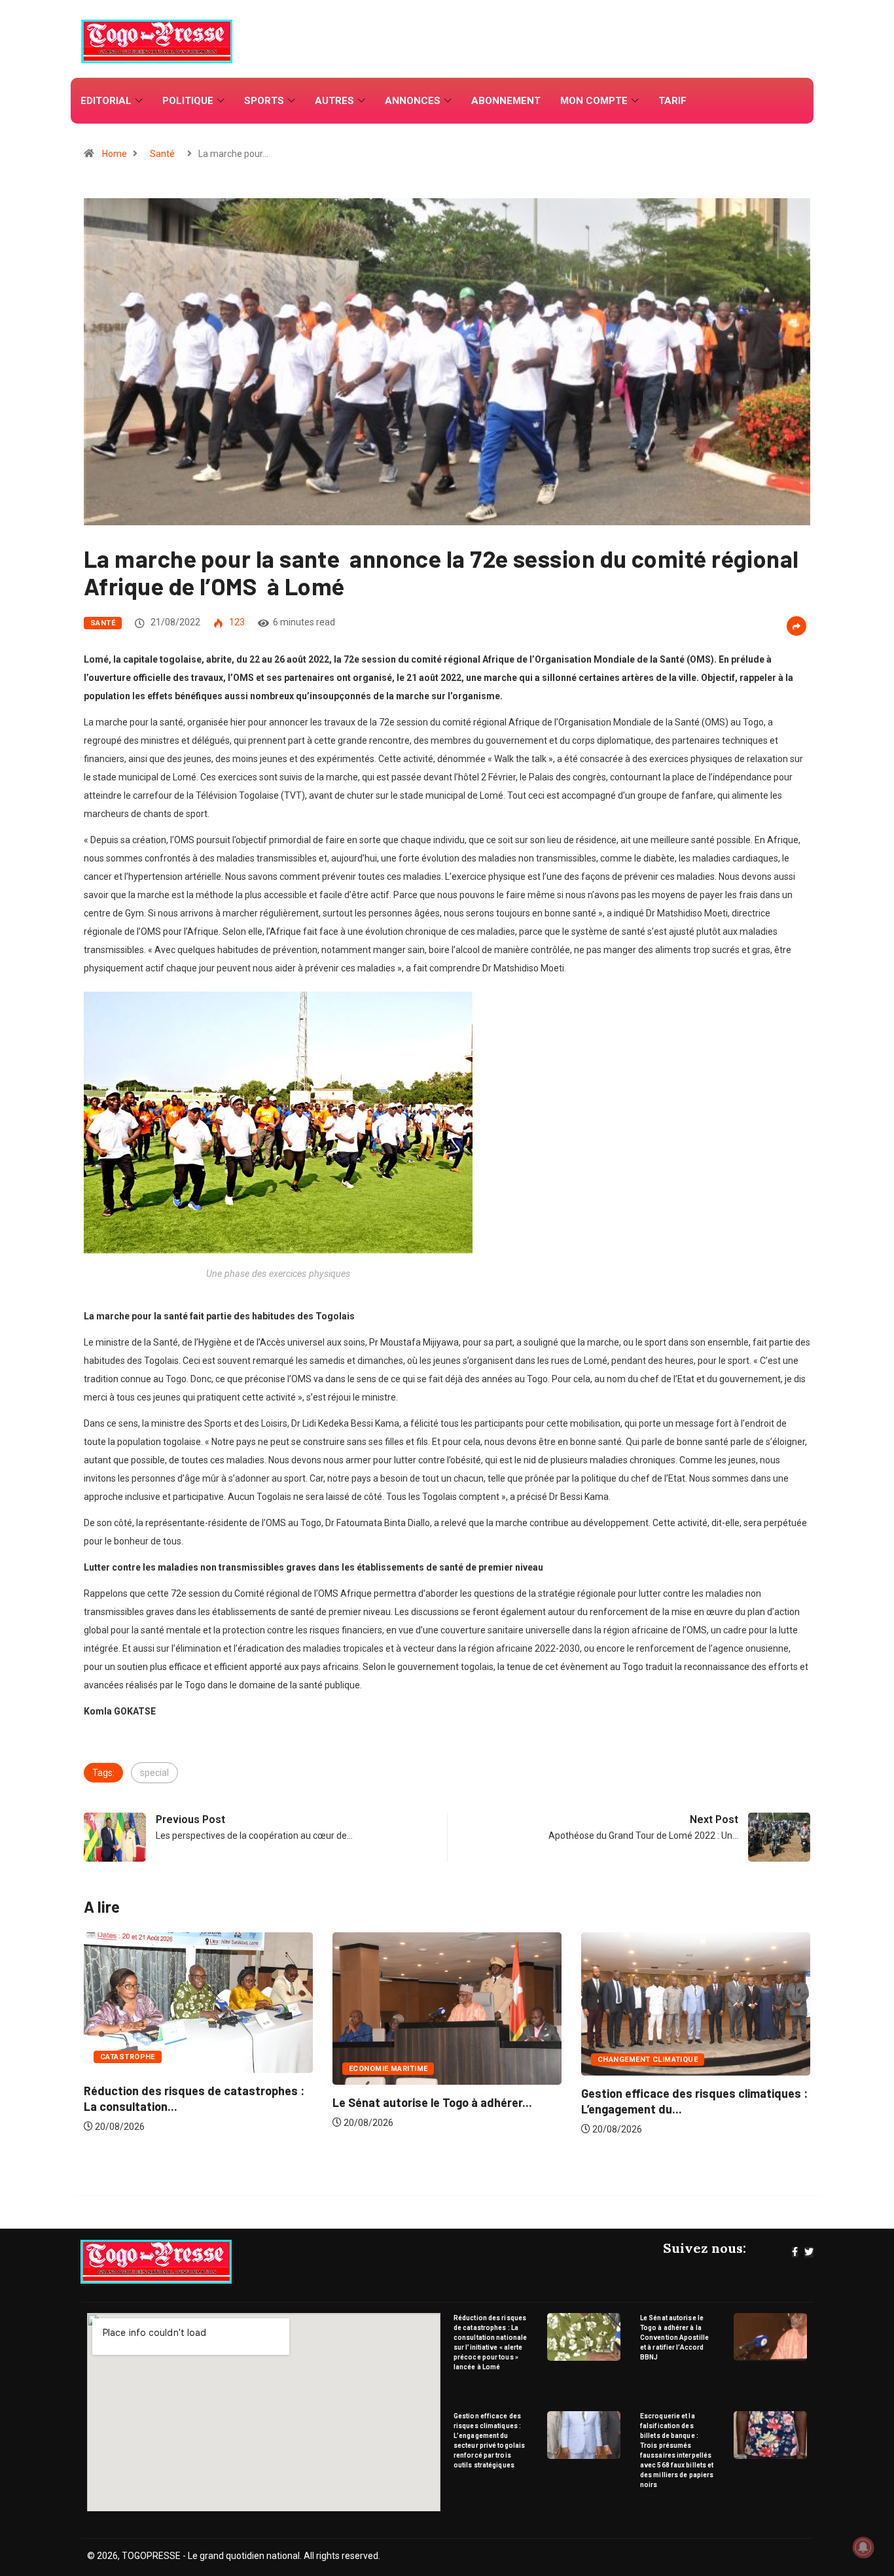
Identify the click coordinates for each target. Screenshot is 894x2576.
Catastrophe (625, 2057)
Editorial (106, 101)
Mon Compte (594, 101)
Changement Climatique (399, 2060)
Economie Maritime (139, 2069)
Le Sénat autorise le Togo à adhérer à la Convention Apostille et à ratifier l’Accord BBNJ (674, 2338)
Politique (188, 101)
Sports (264, 101)
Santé (162, 154)
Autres (334, 101)
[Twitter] (809, 2252)
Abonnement (506, 101)
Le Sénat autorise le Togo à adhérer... (184, 2102)
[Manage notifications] (863, 2547)
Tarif (672, 101)
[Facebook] (795, 2252)
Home (115, 154)
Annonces (413, 101)
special (154, 1773)
